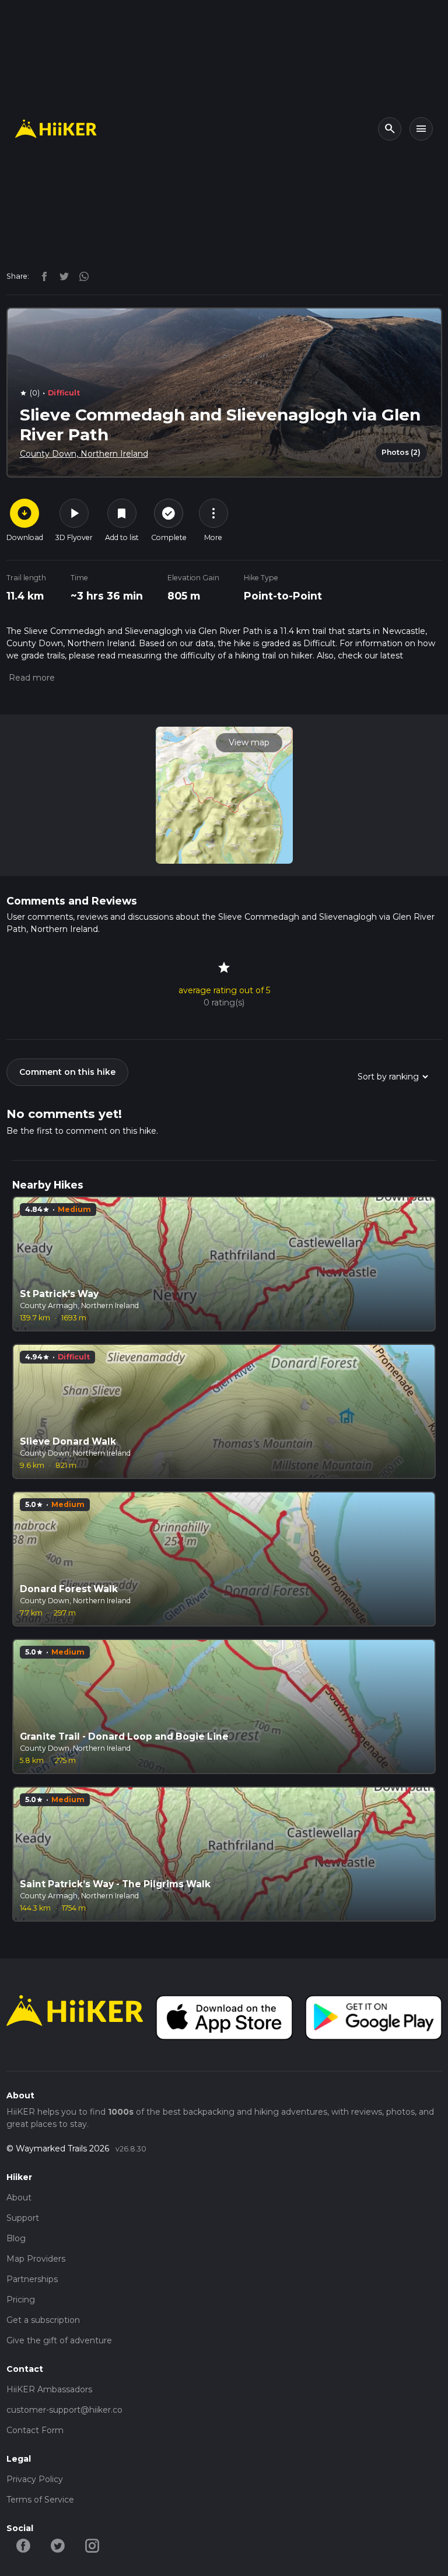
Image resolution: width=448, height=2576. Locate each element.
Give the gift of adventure (59, 2340)
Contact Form (35, 2430)
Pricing (21, 2300)
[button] (31, 678)
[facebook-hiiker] (24, 2545)
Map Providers (36, 2259)
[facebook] (41, 276)
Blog (16, 2238)
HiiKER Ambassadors (49, 2389)
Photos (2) (401, 452)
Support (23, 2218)
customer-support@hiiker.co (64, 2410)
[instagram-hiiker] (92, 2545)
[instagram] (80, 276)
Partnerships (32, 2279)
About (19, 2198)
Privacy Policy (35, 2479)
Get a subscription (43, 2320)
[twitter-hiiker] (58, 2545)
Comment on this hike (67, 1072)
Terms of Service (40, 2500)
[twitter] (61, 276)
